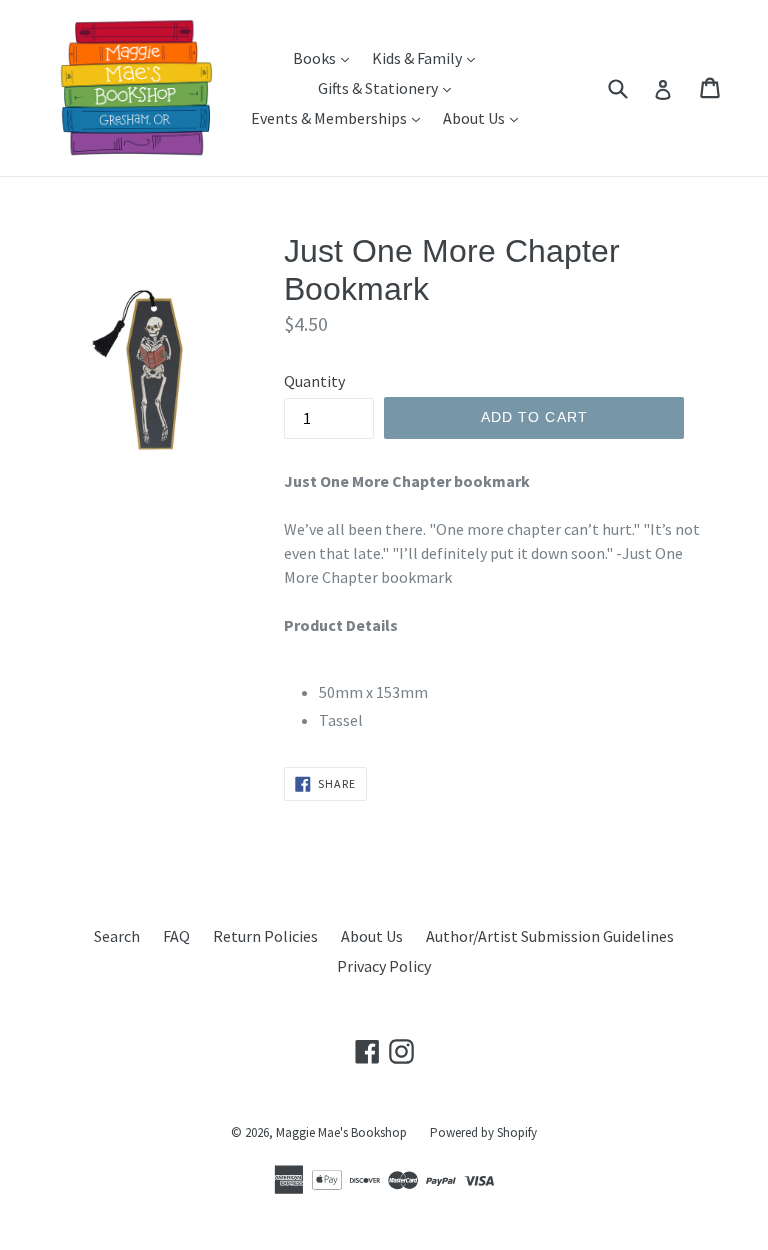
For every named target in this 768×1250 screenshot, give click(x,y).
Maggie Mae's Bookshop (341, 1132)
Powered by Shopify (483, 1132)
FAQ (176, 936)
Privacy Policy (384, 966)
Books (326, 57)
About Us (485, 117)
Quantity (314, 381)
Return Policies (265, 936)
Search (117, 936)
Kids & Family (428, 57)
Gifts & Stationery (389, 87)
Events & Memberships (340, 117)
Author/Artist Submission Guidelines (550, 936)
